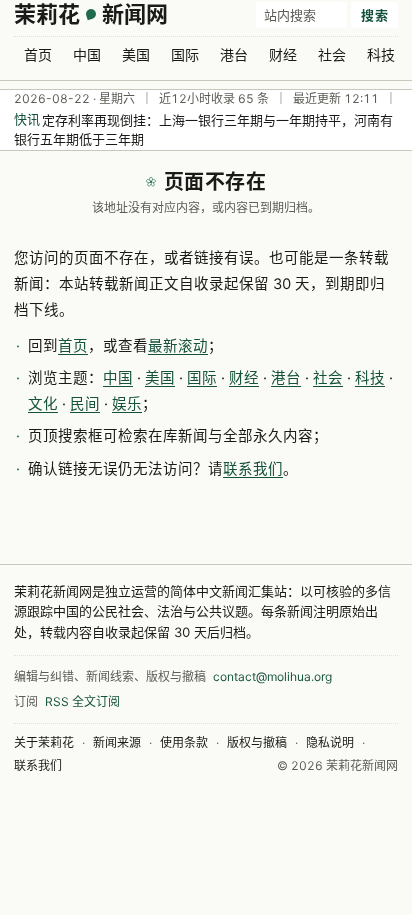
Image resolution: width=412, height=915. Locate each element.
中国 (87, 54)
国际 (185, 54)
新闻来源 (117, 742)
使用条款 (184, 742)
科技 (381, 54)
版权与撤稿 (257, 742)
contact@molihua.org (272, 676)
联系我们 (253, 469)
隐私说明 (330, 742)
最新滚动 (178, 346)
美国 (136, 54)
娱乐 (127, 404)
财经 (283, 54)
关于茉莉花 (44, 742)
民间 (85, 404)
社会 (332, 54)
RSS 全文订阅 (82, 701)
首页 (38, 54)
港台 (234, 54)
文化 (43, 404)
